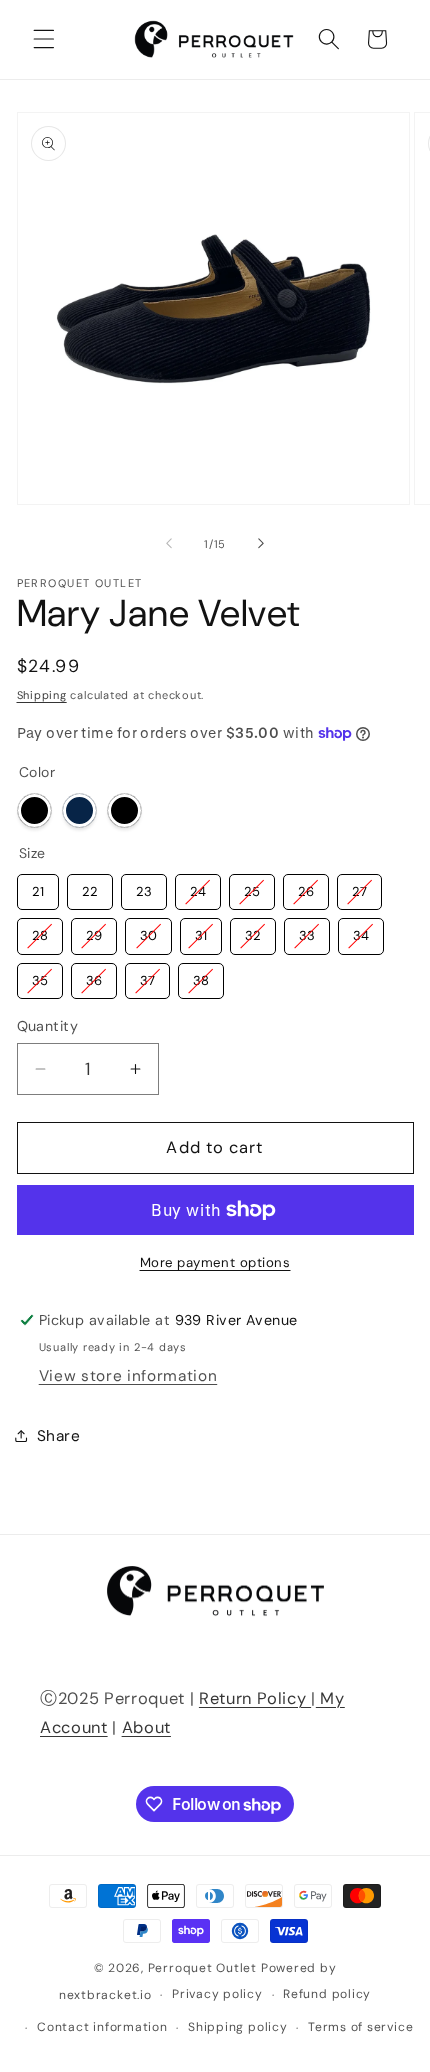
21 (38, 887)
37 (147, 976)
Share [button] (59, 1436)
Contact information (102, 2027)
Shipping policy (238, 2027)
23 (144, 887)
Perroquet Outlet (202, 1968)
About (146, 1727)
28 (39, 931)
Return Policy (255, 1698)
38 (200, 976)
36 (93, 976)
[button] (44, 39)
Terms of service (360, 2027)
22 (90, 887)
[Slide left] (169, 544)
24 (197, 887)
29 (93, 931)
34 (360, 931)
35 (39, 976)
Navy (79, 810)
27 (359, 887)
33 (307, 931)
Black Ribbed (124, 810)
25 (251, 887)
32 (253, 931)
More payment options (215, 1262)
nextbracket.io (105, 1995)
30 (148, 931)
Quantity (48, 1026)
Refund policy (327, 1994)
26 (305, 887)
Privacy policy (217, 1994)
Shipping (42, 695)
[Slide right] (261, 544)
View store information (128, 1376)
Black (34, 810)
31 (201, 931)
